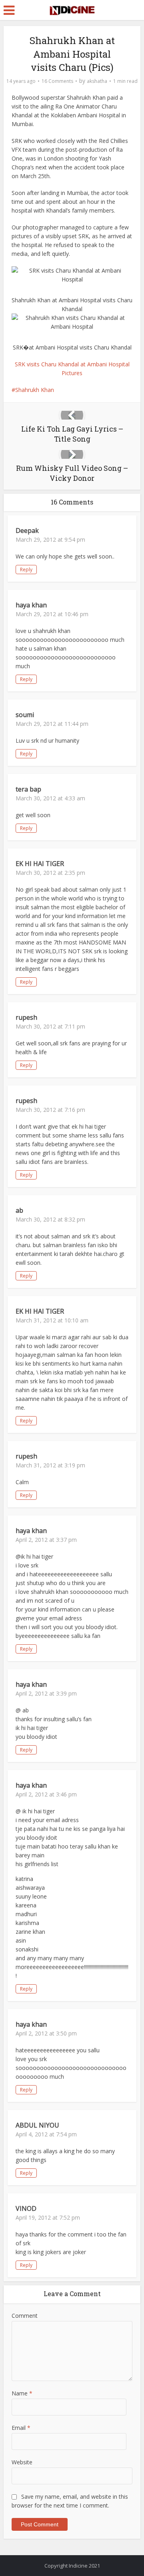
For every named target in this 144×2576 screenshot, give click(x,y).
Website (22, 2462)
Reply (26, 570)
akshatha (97, 81)
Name (22, 2393)
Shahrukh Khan (35, 390)
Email (21, 2428)
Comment (25, 2316)
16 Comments (57, 81)
